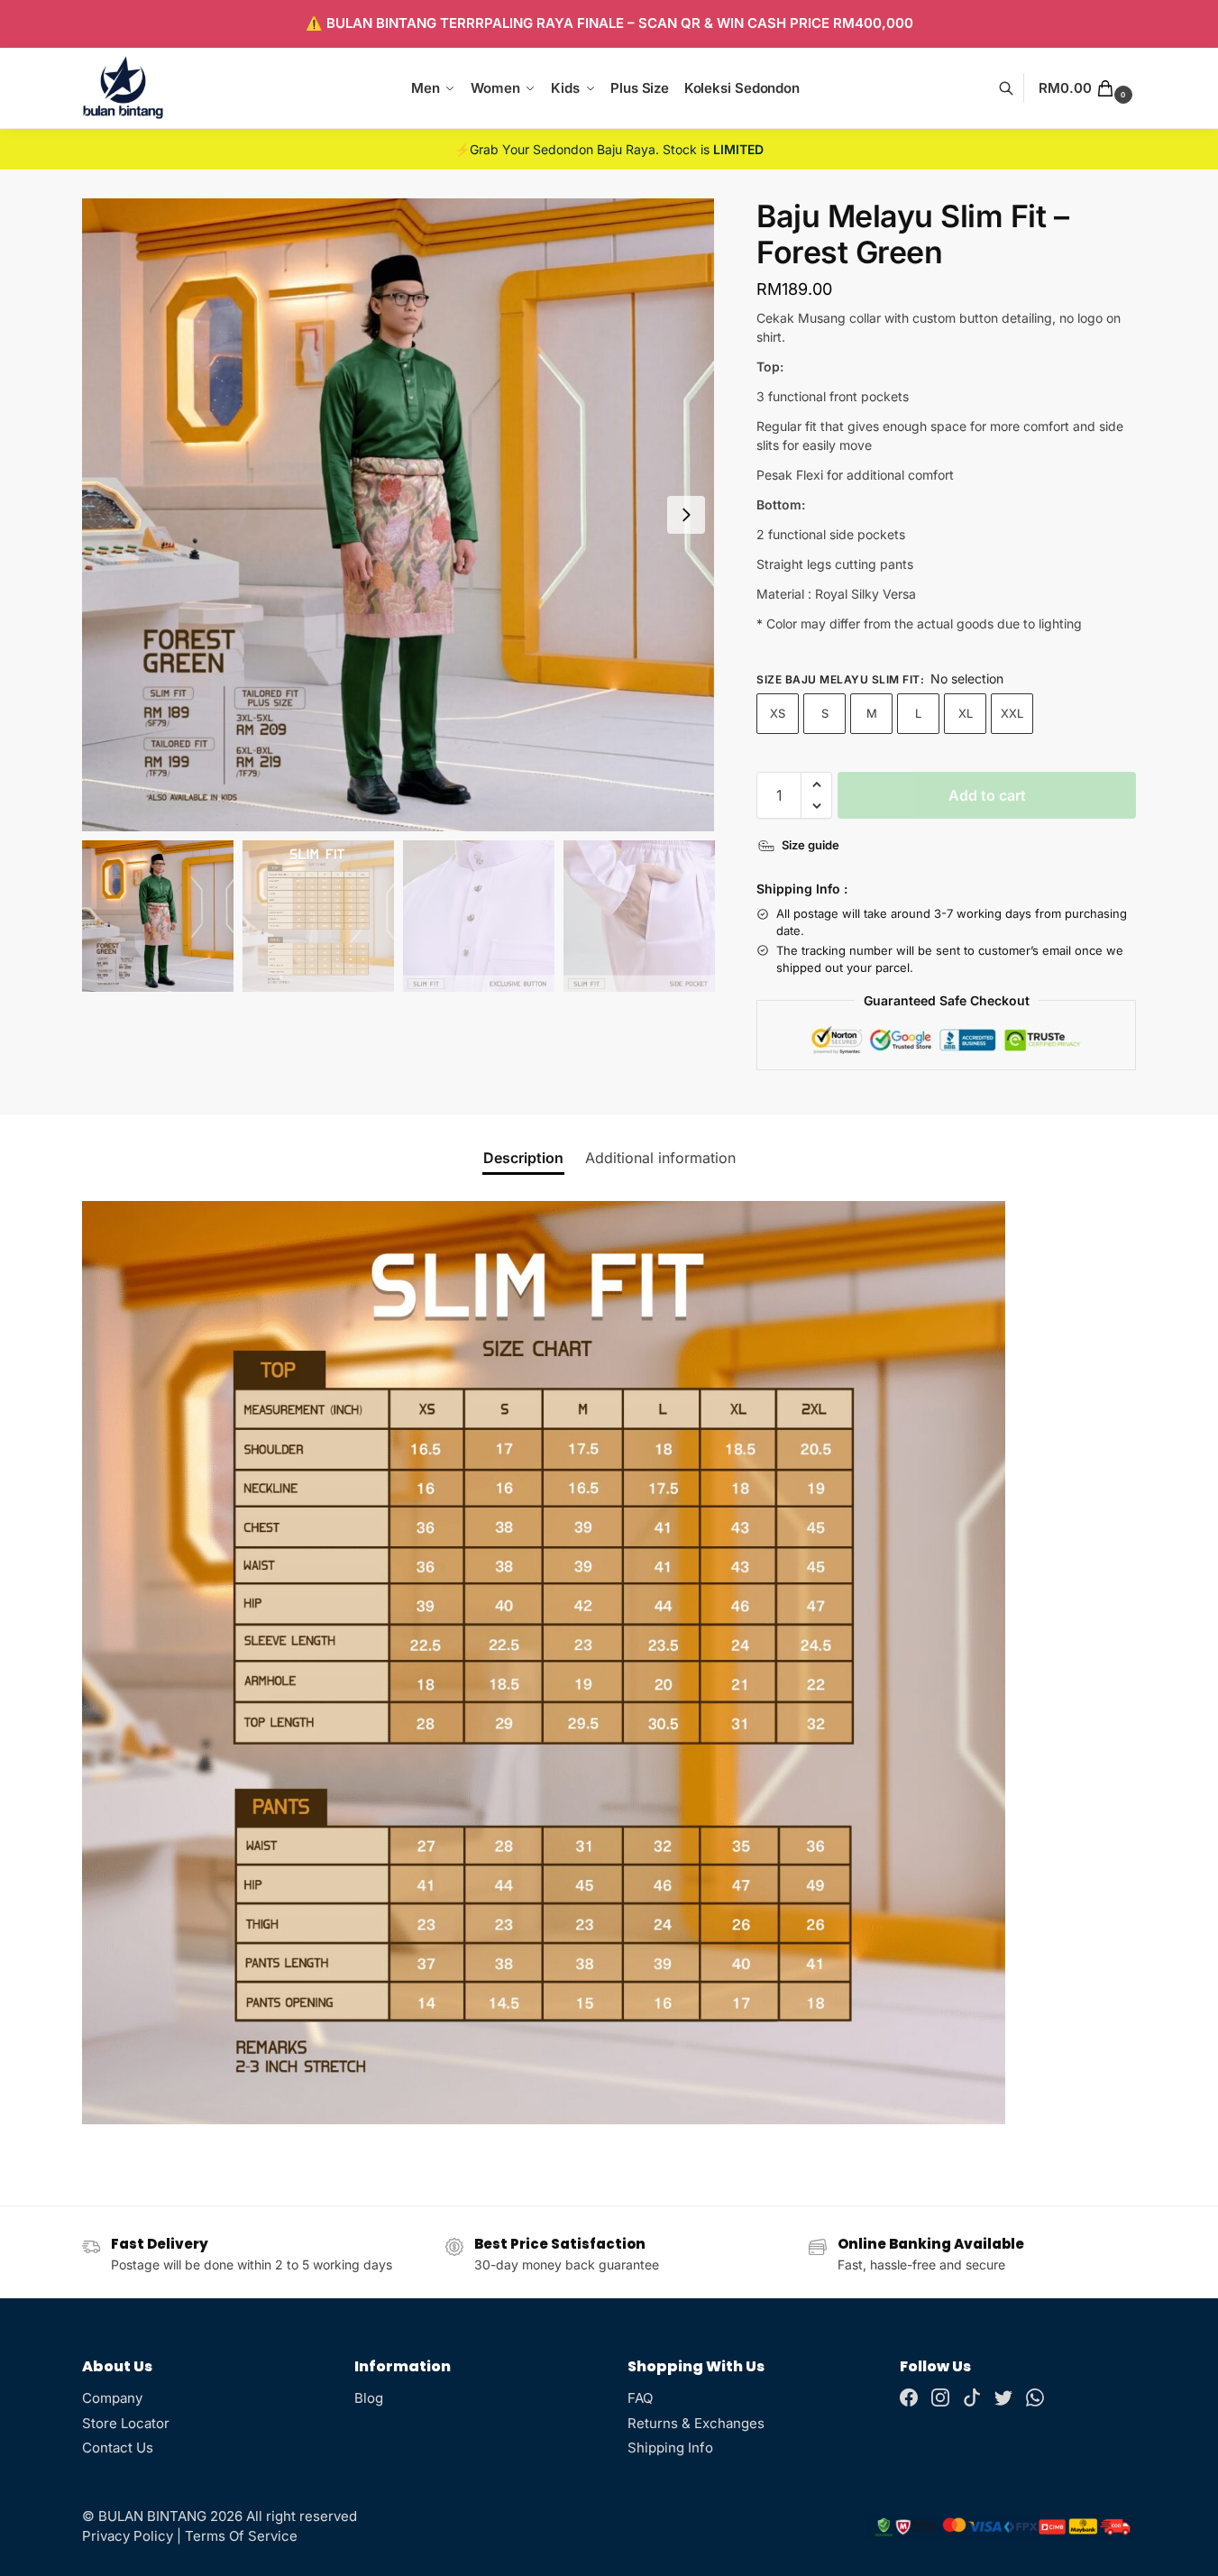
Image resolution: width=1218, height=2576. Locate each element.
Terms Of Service (241, 2536)
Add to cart (987, 795)
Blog (369, 2398)
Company (112, 2398)
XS (778, 713)
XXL (1012, 713)
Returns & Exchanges (696, 2423)
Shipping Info (670, 2448)
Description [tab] (523, 1158)
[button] (1087, 88)
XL (966, 713)
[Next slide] (686, 515)
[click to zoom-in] (398, 515)
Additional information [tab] (660, 1158)
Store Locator (126, 2423)
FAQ (640, 2398)
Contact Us (118, 2448)
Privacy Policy (128, 2536)
